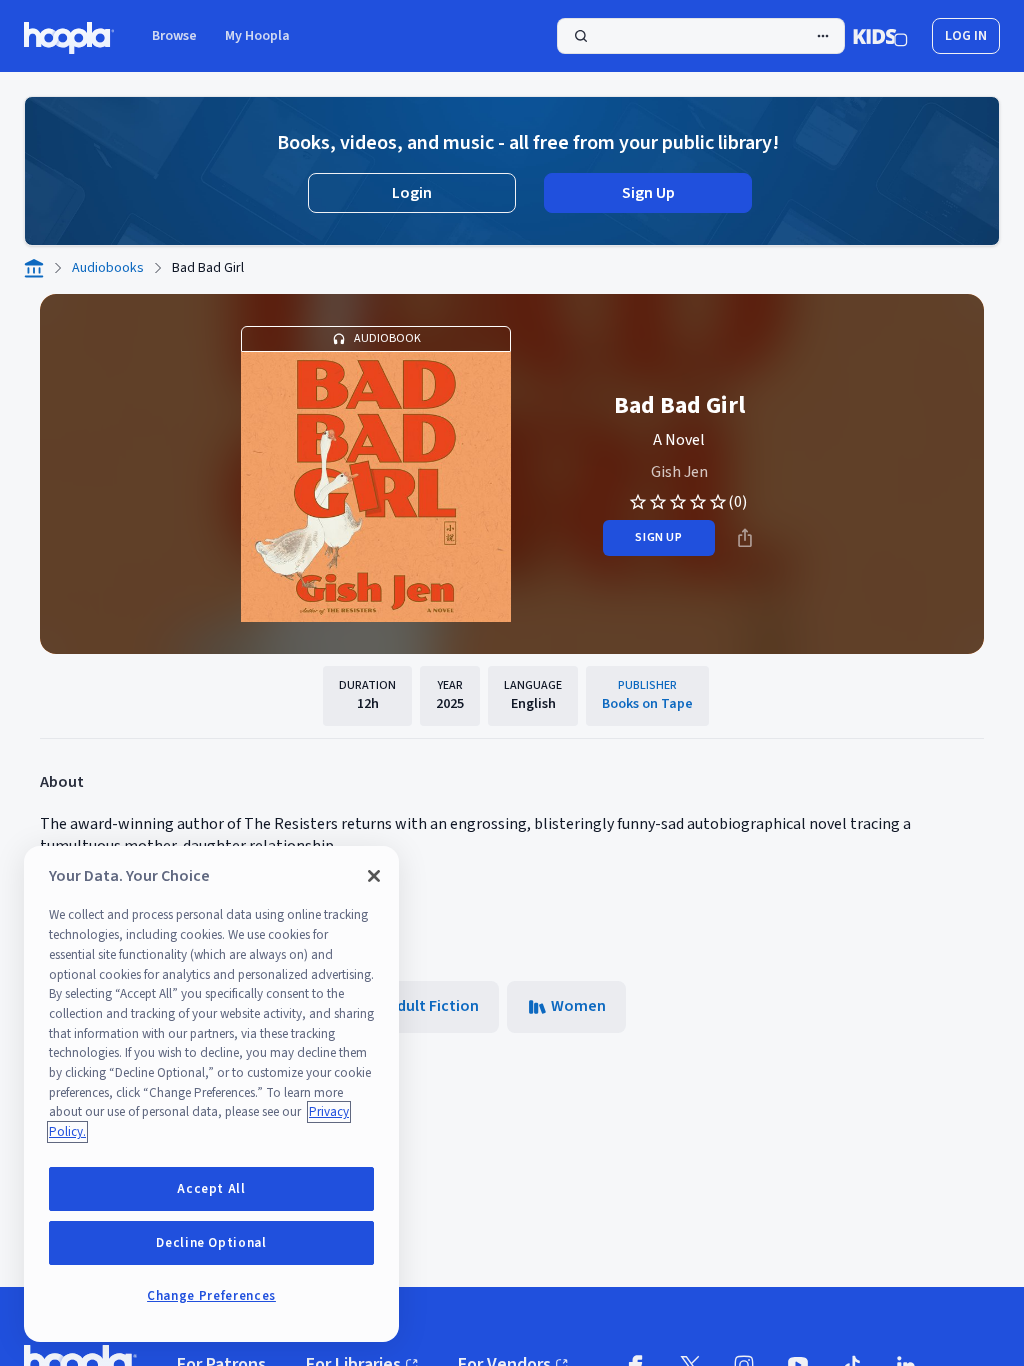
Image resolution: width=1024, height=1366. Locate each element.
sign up (658, 537)
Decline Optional (211, 1243)
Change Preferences (211, 1296)
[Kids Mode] (880, 36)
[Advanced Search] (823, 36)
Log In (966, 36)
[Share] (745, 538)
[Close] (374, 876)
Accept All (211, 1189)
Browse (174, 36)
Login (412, 193)
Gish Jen (679, 472)
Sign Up (648, 193)
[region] (211, 1094)
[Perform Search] (701, 36)
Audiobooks (108, 268)
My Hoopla (257, 36)
